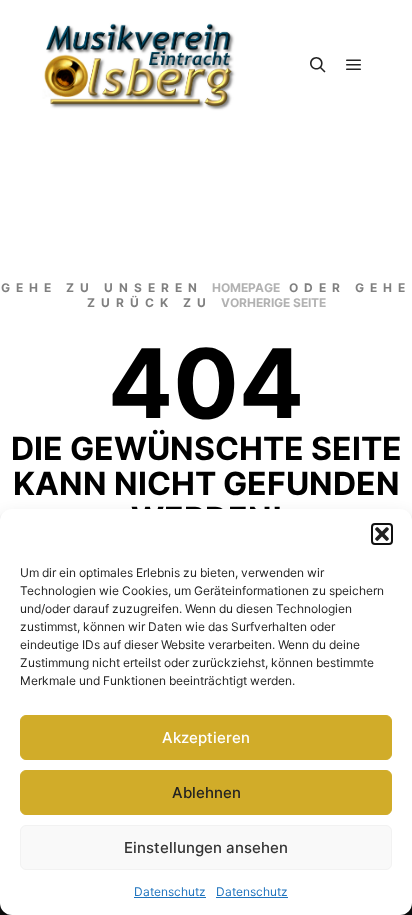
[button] (382, 534)
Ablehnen (206, 792)
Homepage (246, 287)
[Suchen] (318, 65)
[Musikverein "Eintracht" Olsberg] (140, 65)
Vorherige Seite (273, 302)
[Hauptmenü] (354, 65)
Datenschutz (170, 891)
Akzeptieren (206, 737)
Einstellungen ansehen (206, 847)
